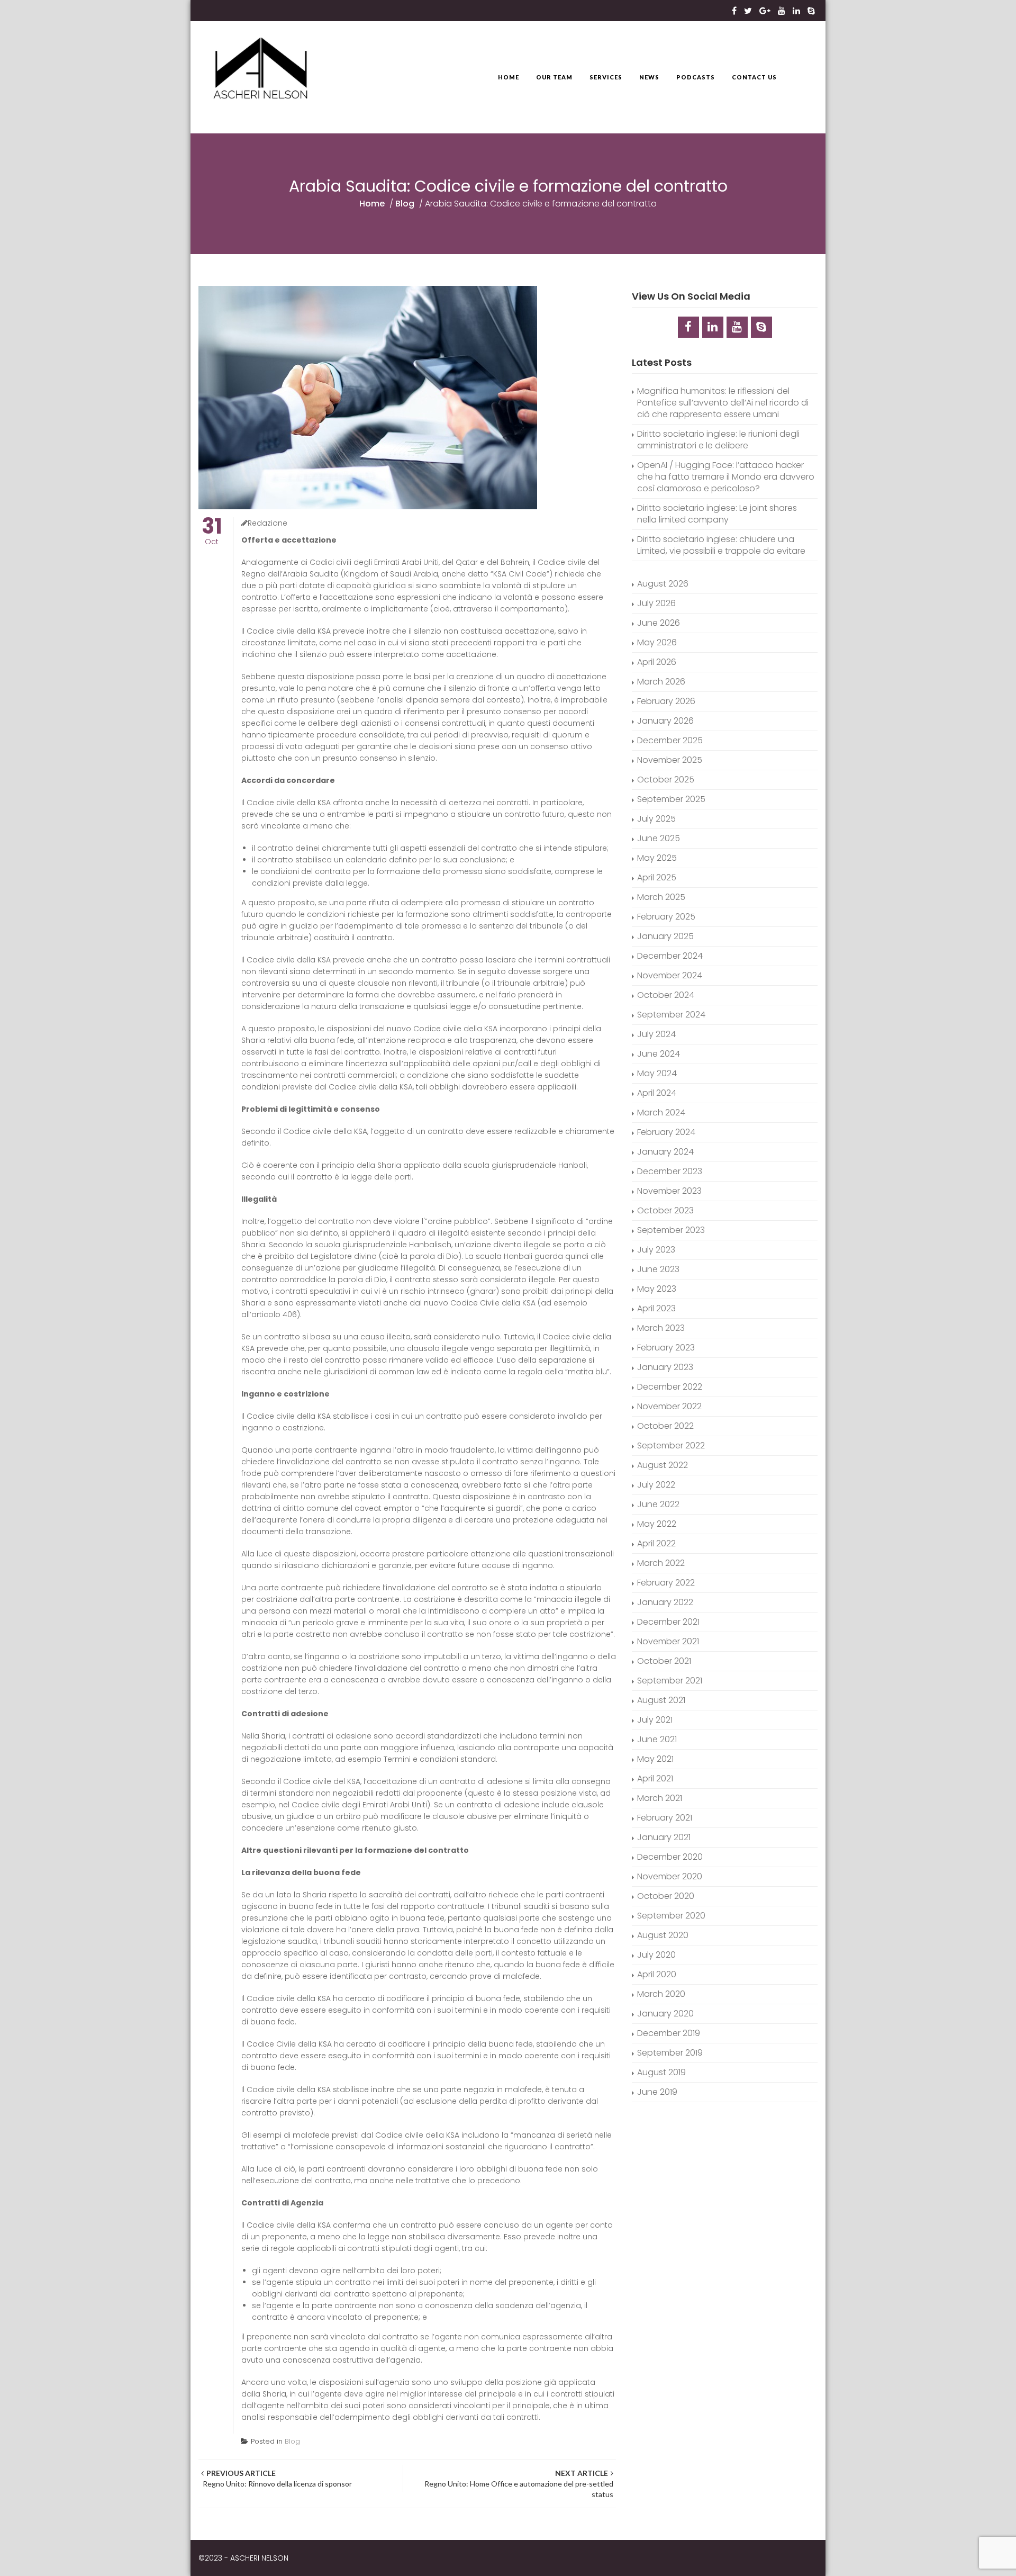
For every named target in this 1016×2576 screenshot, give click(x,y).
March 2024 (661, 1113)
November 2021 (668, 1641)
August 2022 (663, 1465)
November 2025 (670, 760)
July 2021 (655, 1720)
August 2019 (661, 2072)
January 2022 (665, 1602)
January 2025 (665, 936)
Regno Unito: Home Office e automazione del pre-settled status (518, 2484)
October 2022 (665, 1426)
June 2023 (658, 1269)
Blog (405, 204)
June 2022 (658, 1504)
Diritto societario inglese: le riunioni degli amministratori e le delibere (718, 440)
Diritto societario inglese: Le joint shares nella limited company (717, 514)
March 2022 (661, 1563)
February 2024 (666, 1132)
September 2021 (670, 1681)
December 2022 (670, 1387)
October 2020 (666, 1896)
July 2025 (656, 819)
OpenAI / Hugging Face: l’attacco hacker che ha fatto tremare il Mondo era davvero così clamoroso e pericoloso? (726, 477)
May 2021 (655, 1759)
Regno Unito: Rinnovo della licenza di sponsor (276, 2478)
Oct (212, 532)
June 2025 (659, 838)
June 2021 (657, 1739)
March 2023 (661, 1328)
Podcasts (696, 77)
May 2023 (657, 1289)
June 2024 (659, 1054)
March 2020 (661, 1994)
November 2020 (670, 1876)
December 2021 (668, 1622)
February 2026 (666, 701)
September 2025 (671, 799)
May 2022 (657, 1524)
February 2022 (666, 1583)
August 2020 (663, 1935)
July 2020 (656, 1955)
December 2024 (670, 956)
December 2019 (669, 2033)
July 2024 (656, 1034)
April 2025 (657, 877)
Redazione (267, 523)
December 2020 (670, 1857)
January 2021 (664, 1837)
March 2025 (661, 897)
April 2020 (657, 1974)
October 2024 (666, 995)
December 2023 (670, 1171)
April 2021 (655, 1778)
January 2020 (665, 2014)
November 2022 (669, 1406)
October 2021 (664, 1661)
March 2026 (661, 682)
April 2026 (657, 662)
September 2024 (671, 1015)
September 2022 (671, 1445)
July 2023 (656, 1250)
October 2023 (665, 1210)
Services (606, 77)
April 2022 (656, 1543)
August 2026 (663, 584)
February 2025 (666, 917)
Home (509, 77)
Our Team (554, 77)
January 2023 (665, 1367)
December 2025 (670, 740)
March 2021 (660, 1798)
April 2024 (657, 1093)
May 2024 (657, 1073)
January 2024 (665, 1152)
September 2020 (671, 1916)
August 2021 (661, 1700)
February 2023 (666, 1348)
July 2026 (656, 603)
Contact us (754, 77)
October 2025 (666, 780)
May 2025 (657, 858)
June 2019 (657, 2092)
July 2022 (656, 1485)
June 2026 (659, 623)
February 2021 (665, 1818)
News (649, 77)
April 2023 (656, 1308)
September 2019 (670, 2053)
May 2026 (657, 642)
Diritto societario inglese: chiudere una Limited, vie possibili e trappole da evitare (721, 545)
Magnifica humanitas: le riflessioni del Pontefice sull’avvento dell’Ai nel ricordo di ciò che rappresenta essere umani (723, 403)
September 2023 (671, 1230)
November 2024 (670, 975)
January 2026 (665, 721)
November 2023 (669, 1191)
